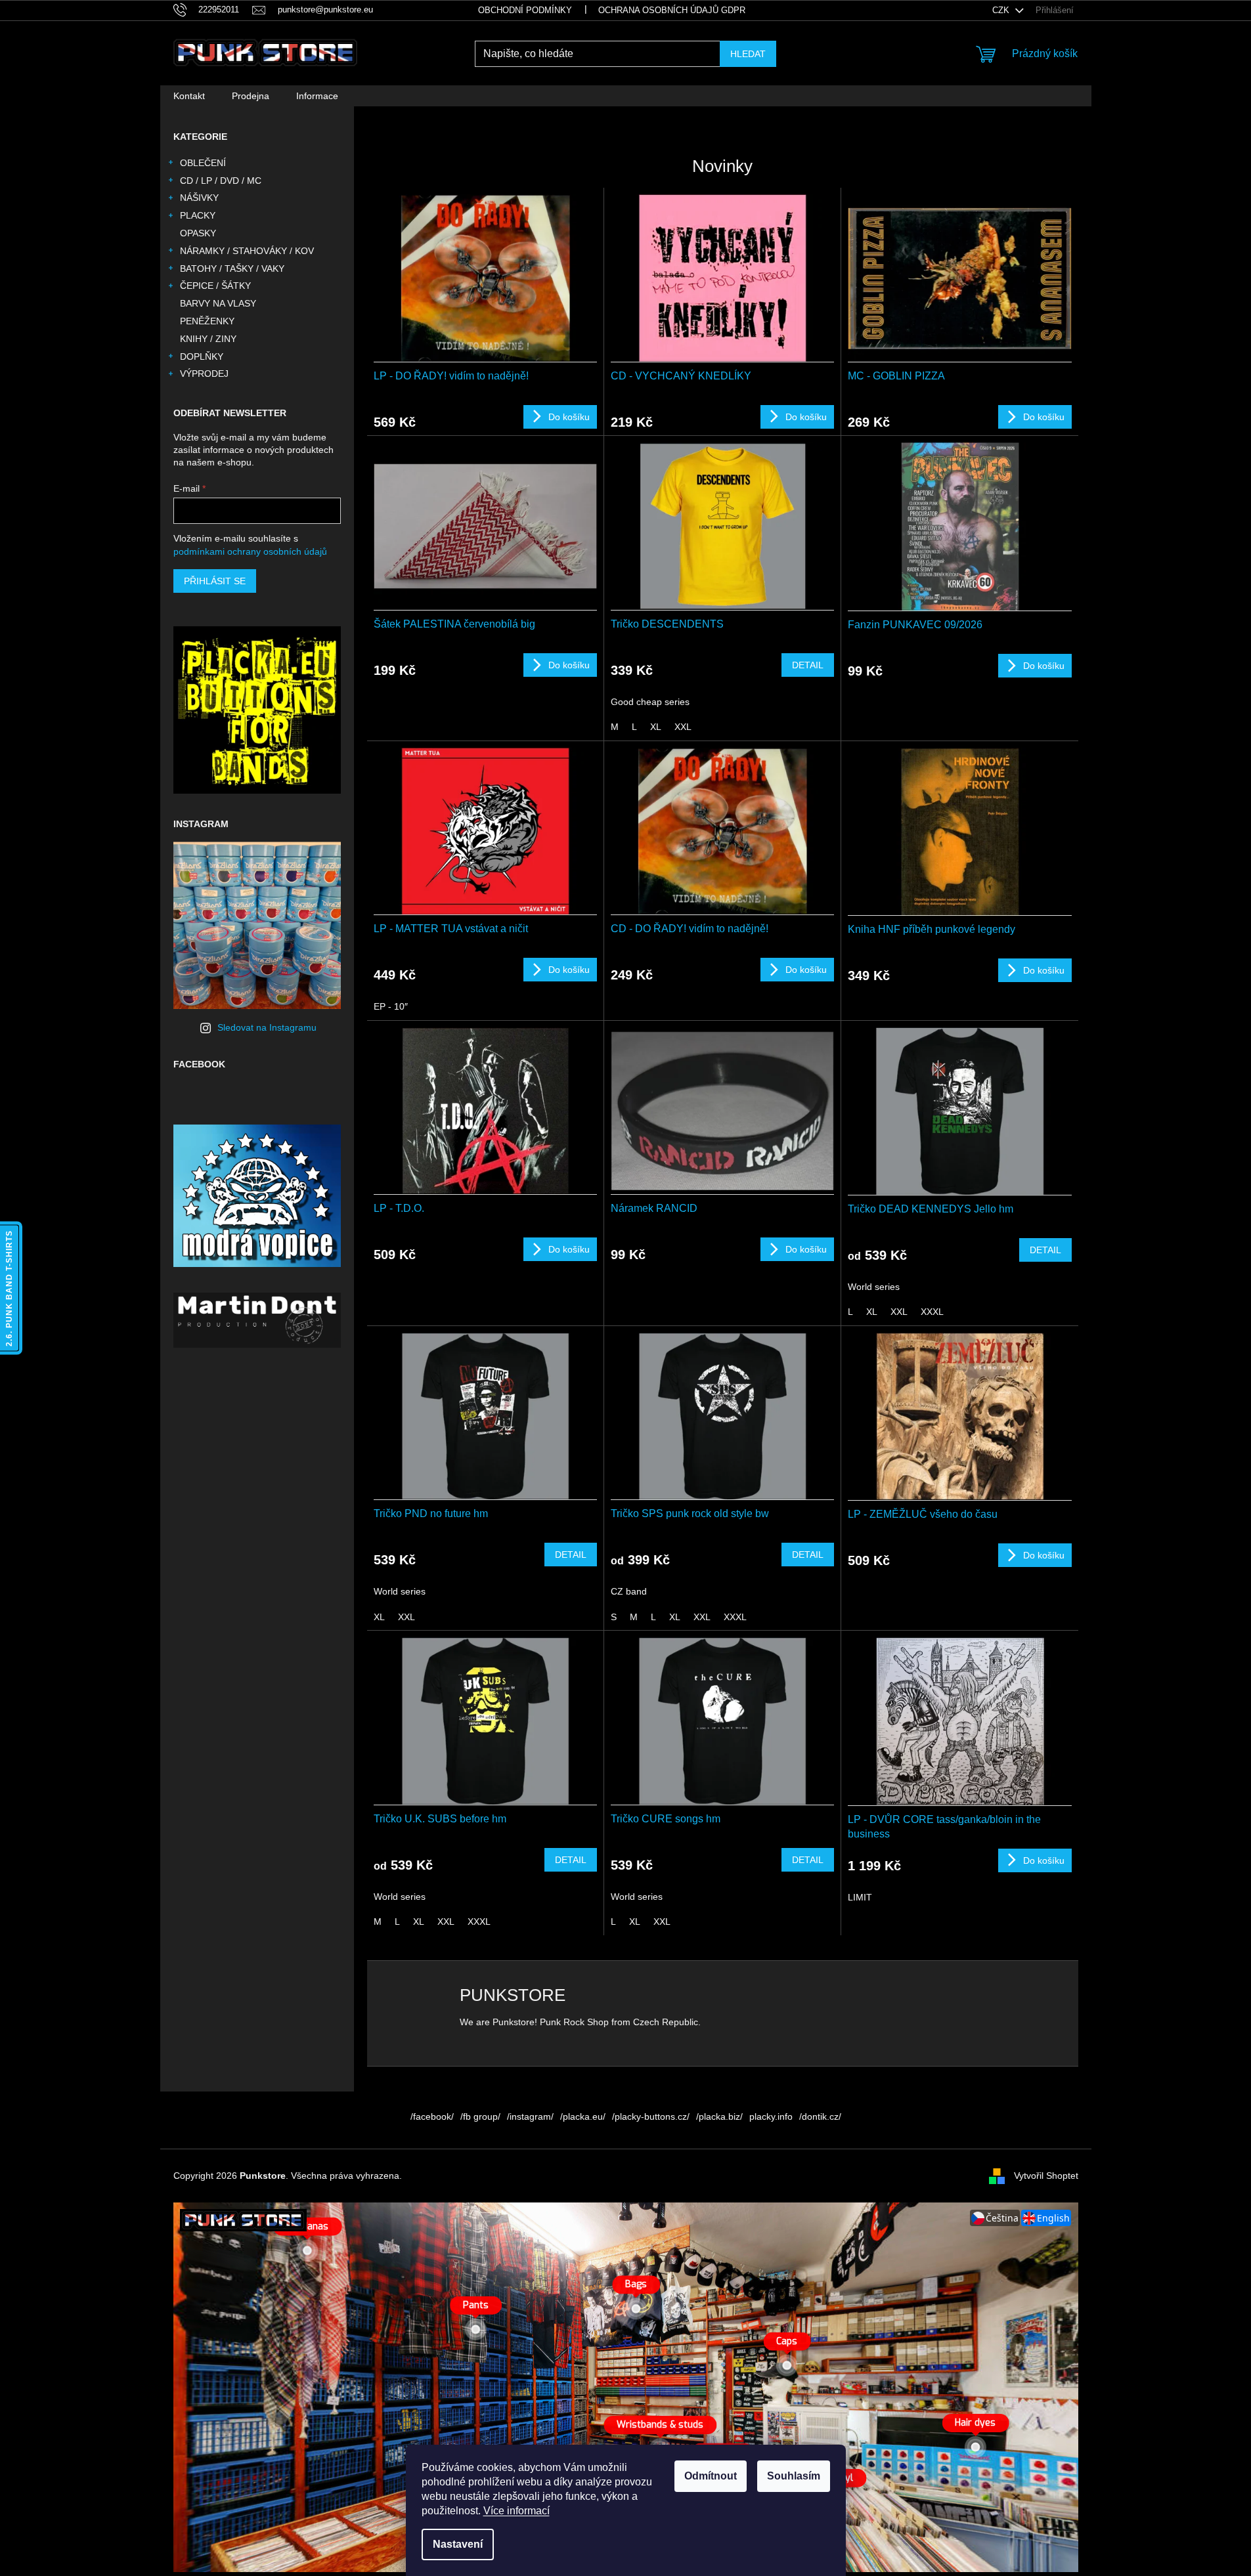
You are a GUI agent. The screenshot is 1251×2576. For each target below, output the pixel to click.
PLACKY (198, 215)
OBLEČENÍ (203, 163)
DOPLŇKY (202, 356)
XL (656, 727)
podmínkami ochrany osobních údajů (250, 551)
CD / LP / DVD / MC (221, 181)
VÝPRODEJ (204, 374)
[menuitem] (189, 96)
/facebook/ (432, 2116)
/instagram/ (530, 2116)
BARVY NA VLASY (218, 303)
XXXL (932, 1312)
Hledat (748, 54)
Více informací (516, 2511)
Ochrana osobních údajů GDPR (672, 10)
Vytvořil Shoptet (1046, 2175)
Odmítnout (711, 2476)
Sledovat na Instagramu (267, 1027)
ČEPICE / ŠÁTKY (215, 286)
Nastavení (458, 2544)
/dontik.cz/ (820, 2116)
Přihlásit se (215, 581)
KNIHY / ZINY (208, 339)
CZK (1002, 10)
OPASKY (198, 233)
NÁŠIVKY (199, 198)
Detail (808, 665)
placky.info (771, 2116)
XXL (683, 727)
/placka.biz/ (719, 2116)
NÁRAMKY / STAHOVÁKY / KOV (247, 251)
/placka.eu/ (583, 2116)
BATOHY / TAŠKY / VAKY (232, 268)
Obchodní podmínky (525, 10)
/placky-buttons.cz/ (651, 2116)
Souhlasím (794, 2476)
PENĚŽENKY (207, 321)
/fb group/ (480, 2116)
